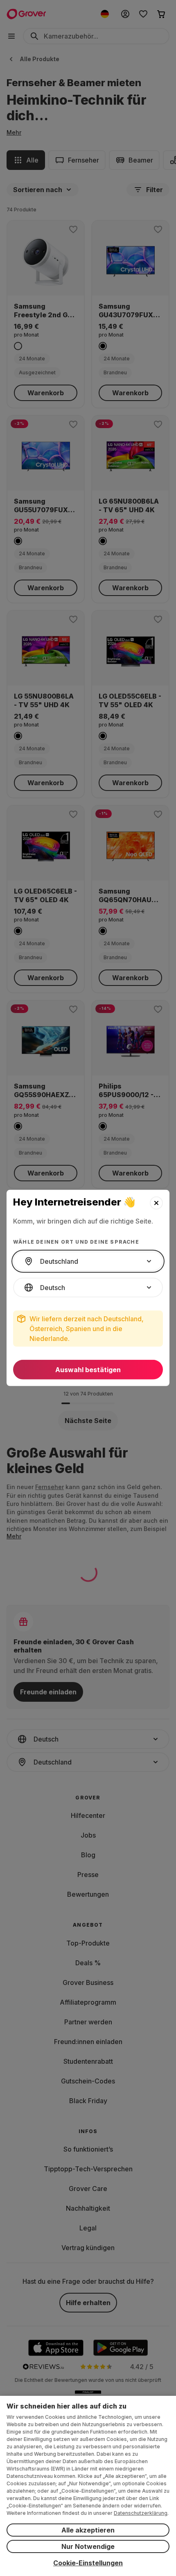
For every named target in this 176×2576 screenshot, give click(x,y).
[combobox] (88, 1261)
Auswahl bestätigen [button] (88, 1370)
